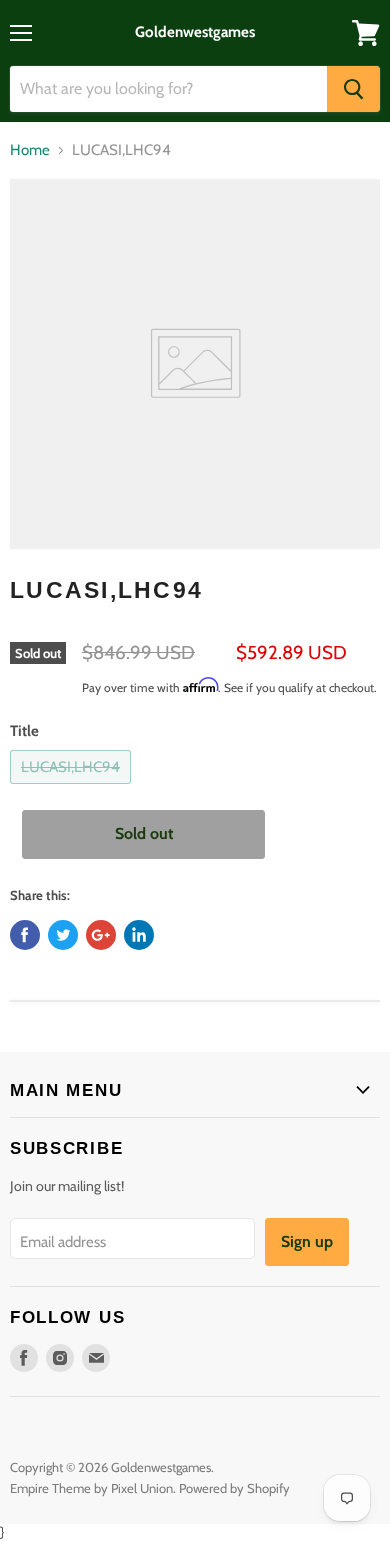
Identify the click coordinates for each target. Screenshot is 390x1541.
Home (30, 150)
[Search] (353, 89)
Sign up (307, 1241)
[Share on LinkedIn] (139, 935)
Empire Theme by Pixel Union (91, 1488)
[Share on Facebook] (25, 935)
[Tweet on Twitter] (63, 935)
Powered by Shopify (234, 1488)
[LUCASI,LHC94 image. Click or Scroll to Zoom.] (195, 364)
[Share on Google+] (101, 935)
